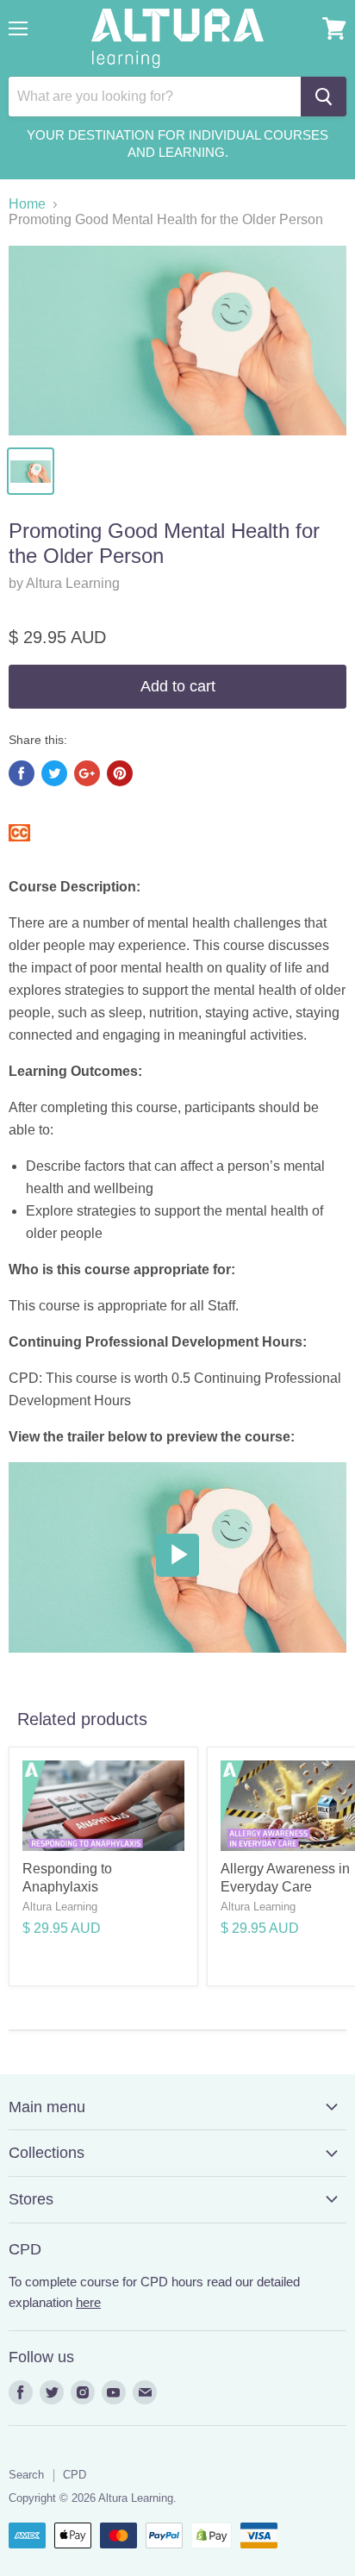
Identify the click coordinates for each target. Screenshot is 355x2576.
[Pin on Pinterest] (120, 773)
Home (27, 204)
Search (26, 2475)
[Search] (324, 97)
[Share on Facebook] (22, 773)
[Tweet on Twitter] (54, 773)
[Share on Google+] (87, 773)
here (88, 2302)
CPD (75, 2475)
